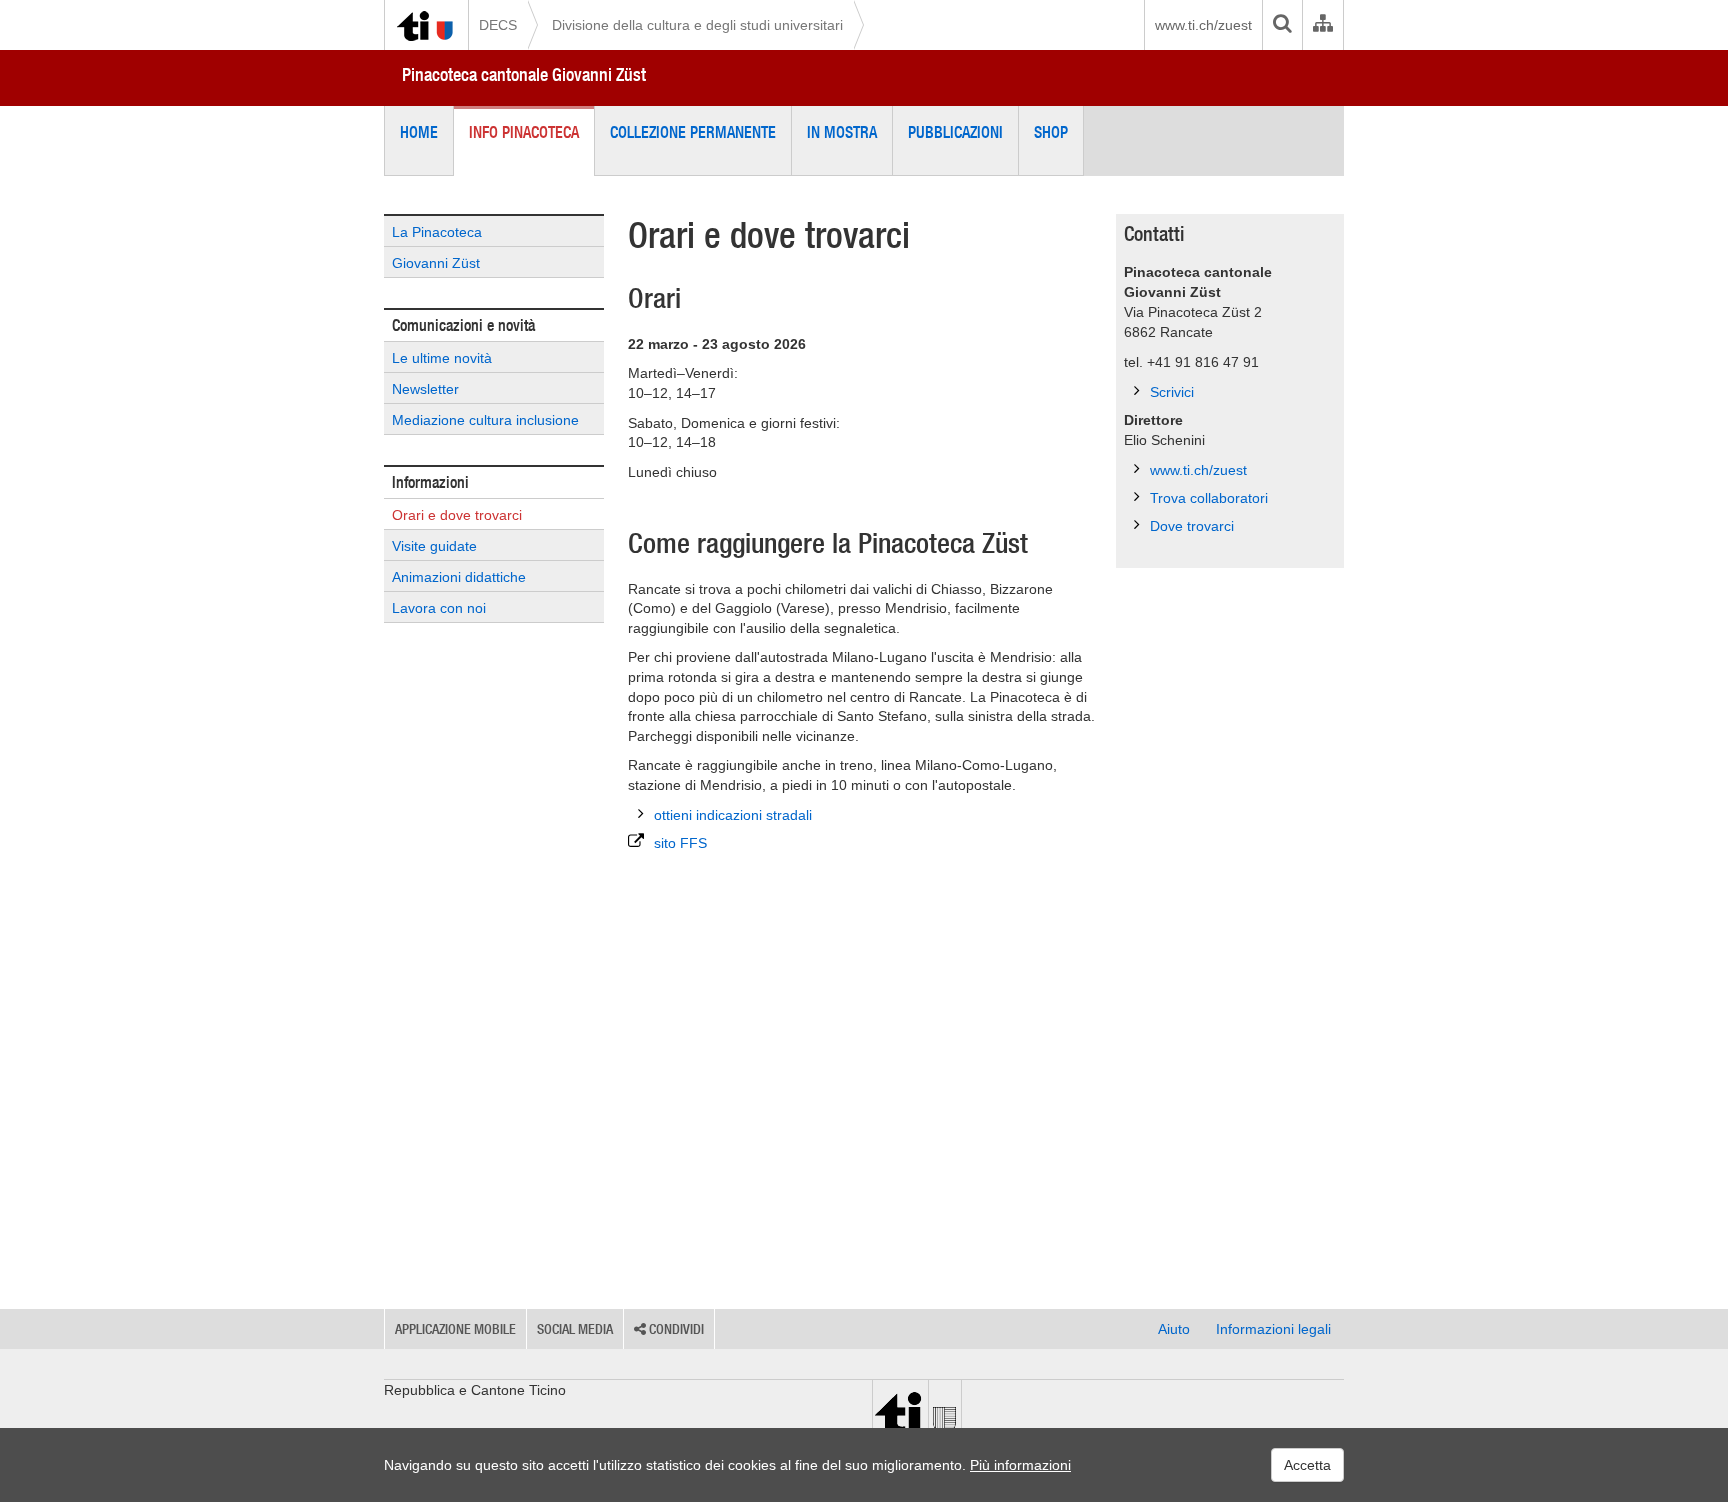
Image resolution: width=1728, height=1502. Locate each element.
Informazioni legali (1273, 1329)
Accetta (1307, 1465)
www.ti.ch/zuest (1203, 25)
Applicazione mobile (455, 1329)
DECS (498, 25)
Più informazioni (1020, 1465)
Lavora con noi (439, 608)
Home (419, 132)
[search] (1282, 25)
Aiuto (1174, 1329)
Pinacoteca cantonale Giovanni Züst (524, 74)
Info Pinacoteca (524, 132)
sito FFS (680, 843)
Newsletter (425, 389)
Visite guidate (434, 546)
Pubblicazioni (955, 132)
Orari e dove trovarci (457, 515)
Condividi (675, 1329)
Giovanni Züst (436, 263)
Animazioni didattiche (459, 577)
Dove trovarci (1192, 526)
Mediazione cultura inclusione (485, 420)
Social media (575, 1329)
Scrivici (1172, 392)
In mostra (842, 132)
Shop (1051, 132)
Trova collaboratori (1209, 498)
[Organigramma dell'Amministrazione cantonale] (1322, 25)
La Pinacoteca (437, 232)
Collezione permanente (693, 132)
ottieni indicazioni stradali (733, 815)
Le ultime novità (442, 358)
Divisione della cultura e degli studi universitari (697, 25)
